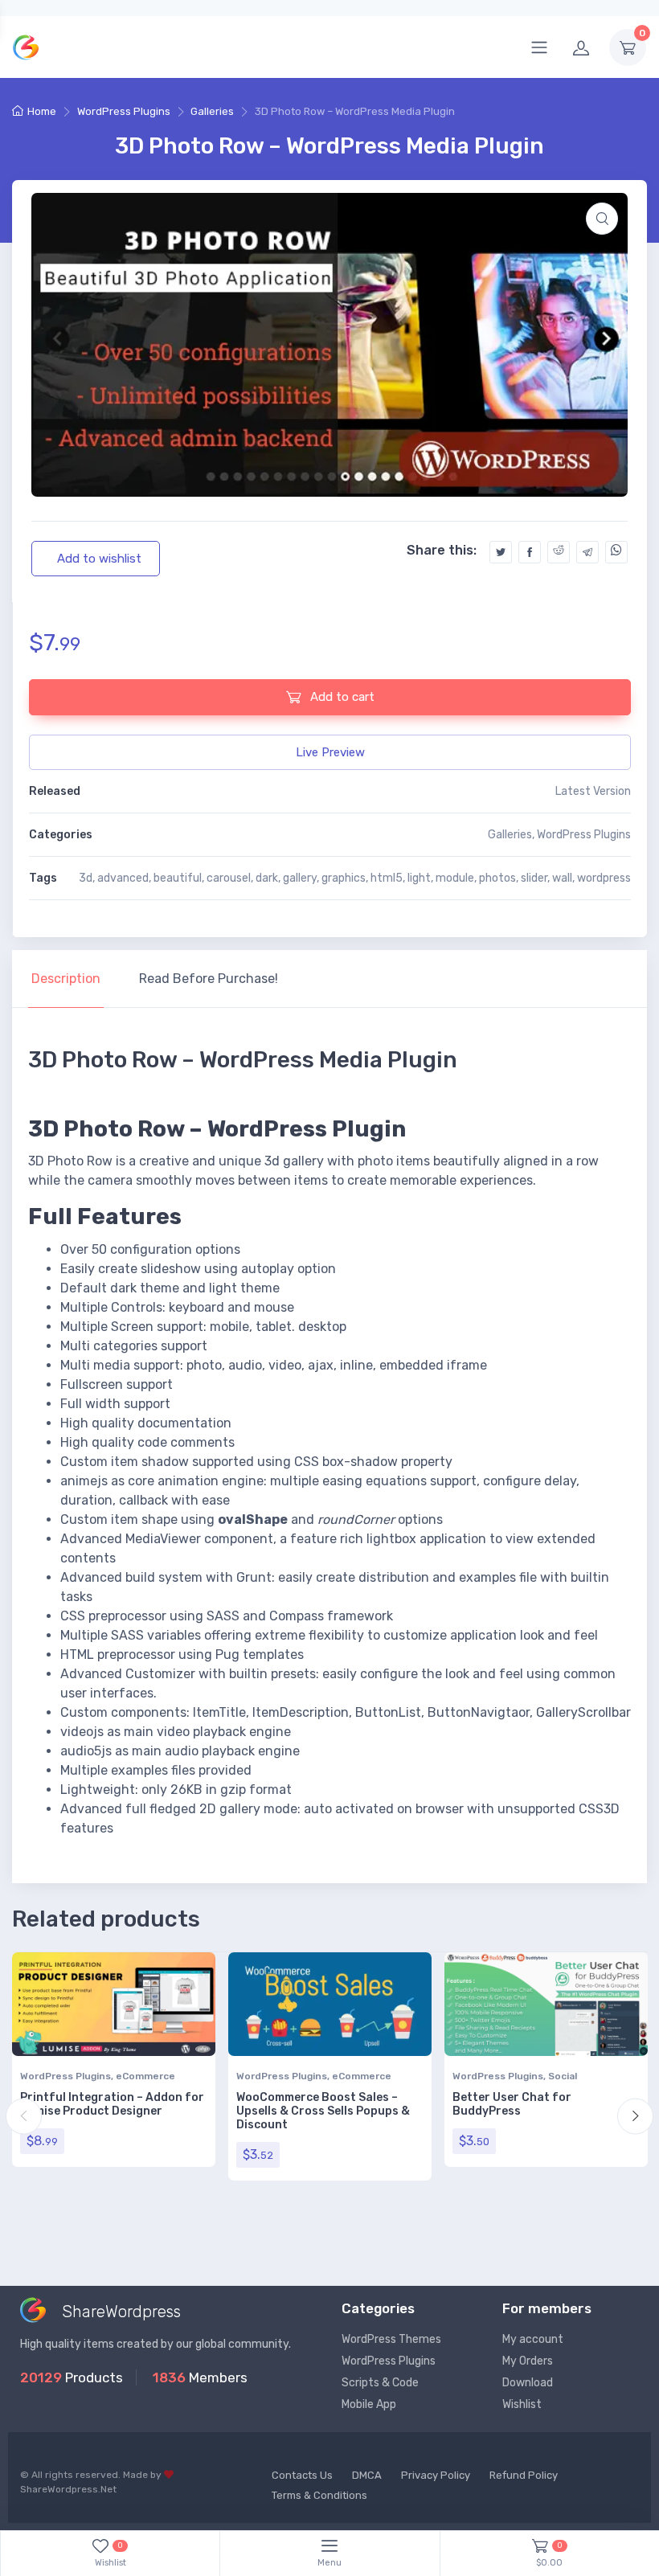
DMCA (367, 2475)
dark (267, 878)
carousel (229, 878)
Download (528, 2383)
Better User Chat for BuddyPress (512, 2104)
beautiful (178, 878)
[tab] (66, 979)
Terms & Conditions (319, 2495)
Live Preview (330, 752)
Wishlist (522, 2404)
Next (635, 2116)
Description (66, 979)
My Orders (528, 2361)
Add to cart (341, 697)
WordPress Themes (391, 2339)
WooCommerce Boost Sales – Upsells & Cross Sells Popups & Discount (323, 2111)
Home (42, 111)
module (455, 878)
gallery (300, 878)
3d (86, 878)
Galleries (212, 111)
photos (497, 878)
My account (533, 2339)
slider (534, 878)
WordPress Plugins (124, 111)
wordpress (604, 878)
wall (562, 878)
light (419, 878)
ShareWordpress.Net (68, 2489)
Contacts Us (302, 2475)
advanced (123, 878)
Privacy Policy (436, 2475)
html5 (387, 878)
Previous (24, 2116)
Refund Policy (524, 2475)
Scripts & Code (380, 2383)
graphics (344, 878)
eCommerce (145, 2076)
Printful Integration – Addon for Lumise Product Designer (112, 2104)
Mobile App (369, 2404)
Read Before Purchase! (209, 979)
